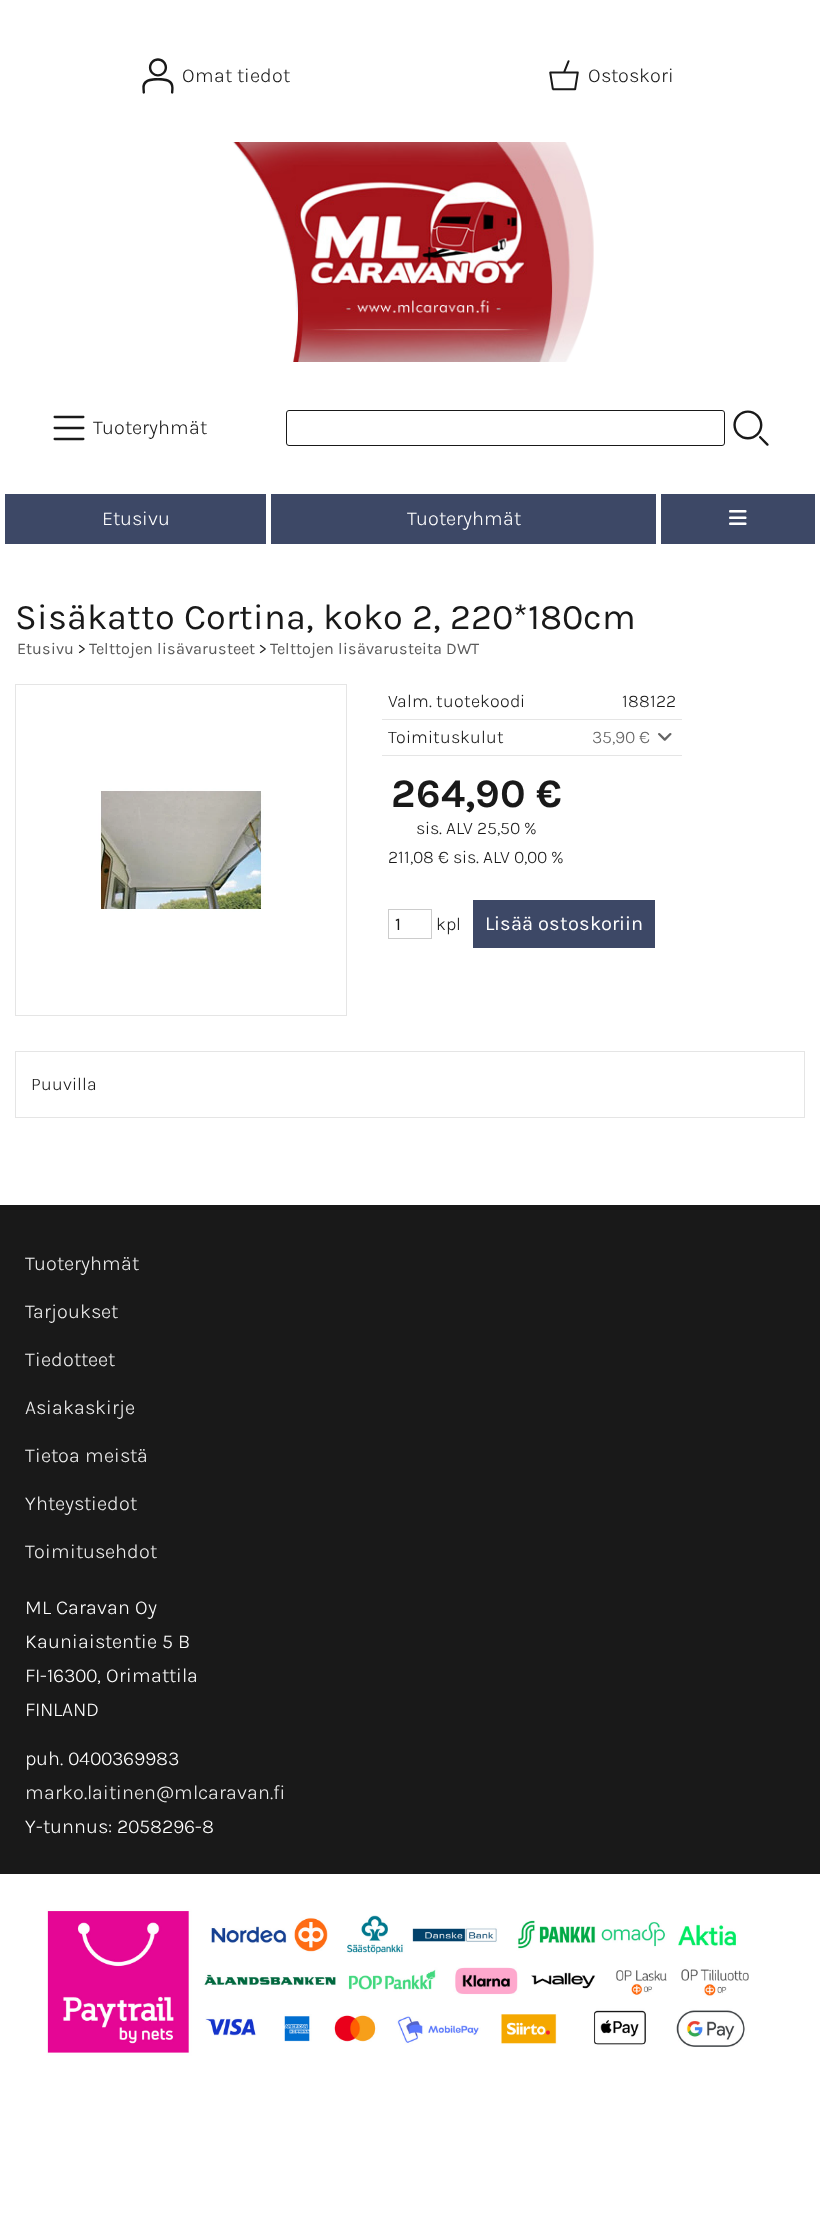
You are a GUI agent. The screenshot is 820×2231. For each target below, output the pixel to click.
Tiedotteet (70, 1359)
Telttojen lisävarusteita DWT (374, 648)
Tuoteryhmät (464, 518)
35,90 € (623, 737)
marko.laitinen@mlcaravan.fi (155, 1792)
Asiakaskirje (80, 1407)
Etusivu (136, 518)
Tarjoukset (71, 1311)
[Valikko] (738, 519)
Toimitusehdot (91, 1551)
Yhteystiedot (81, 1503)
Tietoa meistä (86, 1455)
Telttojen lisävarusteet (172, 648)
